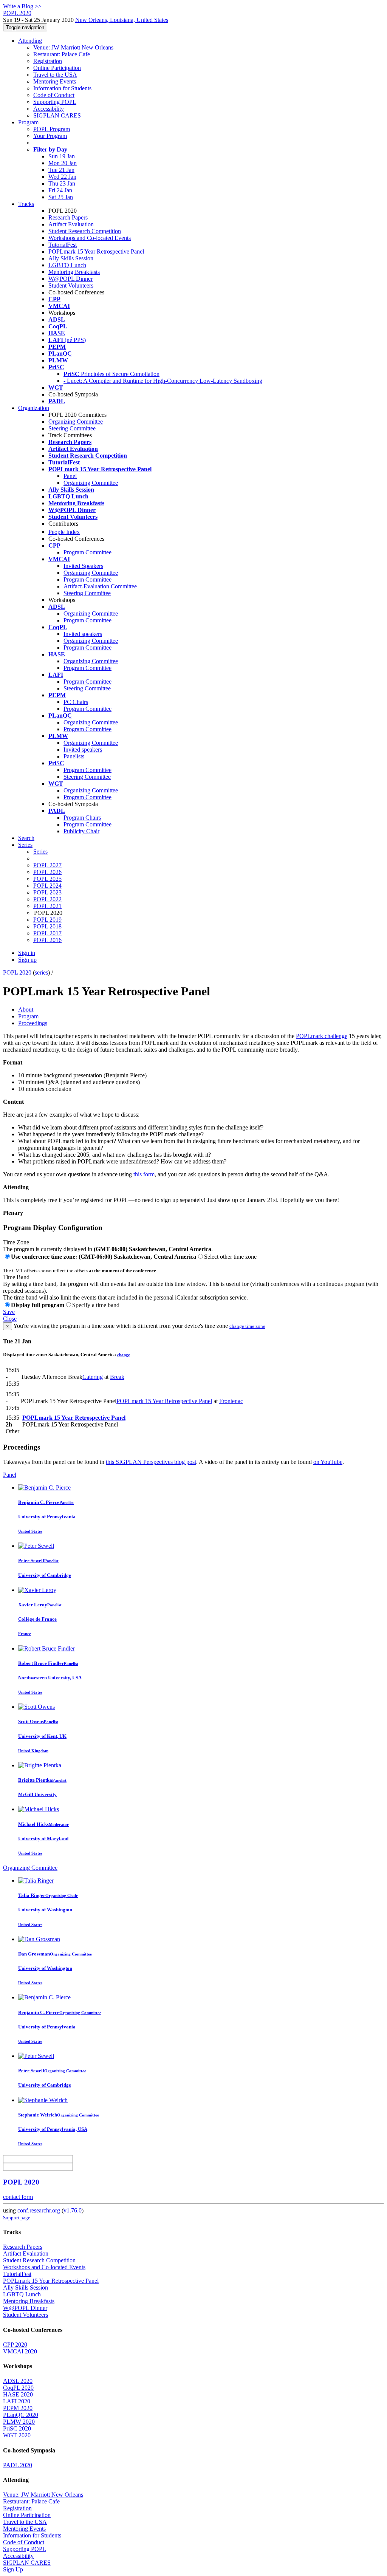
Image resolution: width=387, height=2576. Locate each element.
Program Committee (87, 552)
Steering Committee (72, 428)
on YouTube (328, 1462)
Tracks (26, 204)
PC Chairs (76, 702)
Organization (34, 408)
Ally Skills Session (71, 258)
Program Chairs (82, 818)
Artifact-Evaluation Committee (100, 586)
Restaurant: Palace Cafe (62, 54)
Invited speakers (83, 634)
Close (10, 1319)
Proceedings (33, 1023)
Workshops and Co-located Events (90, 238)
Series (40, 852)
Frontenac (231, 1401)
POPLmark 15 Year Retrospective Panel (96, 251)
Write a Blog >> (22, 6)
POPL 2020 (17, 972)
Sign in (27, 953)
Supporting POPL (55, 102)
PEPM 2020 (18, 2408)
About (26, 1010)
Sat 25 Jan (61, 197)
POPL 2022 (47, 899)
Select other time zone (230, 1257)
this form (144, 1174)
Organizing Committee (76, 422)
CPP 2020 (15, 2345)
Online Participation (57, 68)
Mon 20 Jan (63, 163)
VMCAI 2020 (20, 2351)
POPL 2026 (47, 872)
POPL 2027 (47, 865)
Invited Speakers (83, 566)
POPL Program (52, 129)
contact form (18, 2197)
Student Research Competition (85, 231)
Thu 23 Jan (62, 183)
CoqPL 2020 (18, 2388)
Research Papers (68, 217)
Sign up (27, 960)
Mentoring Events (55, 81)
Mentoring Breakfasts (74, 272)
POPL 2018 (47, 926)
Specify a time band (96, 1305)
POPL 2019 (47, 920)
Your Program (50, 136)
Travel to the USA (55, 75)
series (41, 972)
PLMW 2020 (19, 2422)
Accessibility (49, 109)
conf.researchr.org (39, 2210)
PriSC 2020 (17, 2428)
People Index (64, 532)
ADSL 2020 (18, 2381)
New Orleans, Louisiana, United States (122, 20)
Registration (48, 61)
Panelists (74, 756)
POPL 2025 (47, 879)
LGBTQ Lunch (67, 265)
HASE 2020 (18, 2394)
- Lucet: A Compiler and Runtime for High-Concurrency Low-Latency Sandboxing (163, 381)
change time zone (247, 1326)
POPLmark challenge (322, 1036)
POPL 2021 (47, 906)
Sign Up (13, 2569)
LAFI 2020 (17, 2401)
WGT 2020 (17, 2435)
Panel (70, 476)
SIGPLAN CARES (57, 115)
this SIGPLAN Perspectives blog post (151, 1462)
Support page (17, 2218)
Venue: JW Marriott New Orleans (73, 47)
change (124, 1355)
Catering (93, 1377)
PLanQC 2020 (21, 2415)
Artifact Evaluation (71, 224)
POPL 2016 (47, 940)
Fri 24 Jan (60, 190)
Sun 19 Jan (62, 156)
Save (9, 1312)
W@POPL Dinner (70, 279)
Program (28, 122)
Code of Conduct (54, 95)
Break (117, 1377)
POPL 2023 (47, 892)
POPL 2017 (47, 933)
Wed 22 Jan (62, 177)
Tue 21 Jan (61, 170)
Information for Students (62, 88)
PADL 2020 (18, 2465)
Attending (30, 41)
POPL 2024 (47, 886)
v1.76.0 (73, 2210)
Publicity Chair (81, 831)
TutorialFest (63, 245)
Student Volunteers (71, 285)
